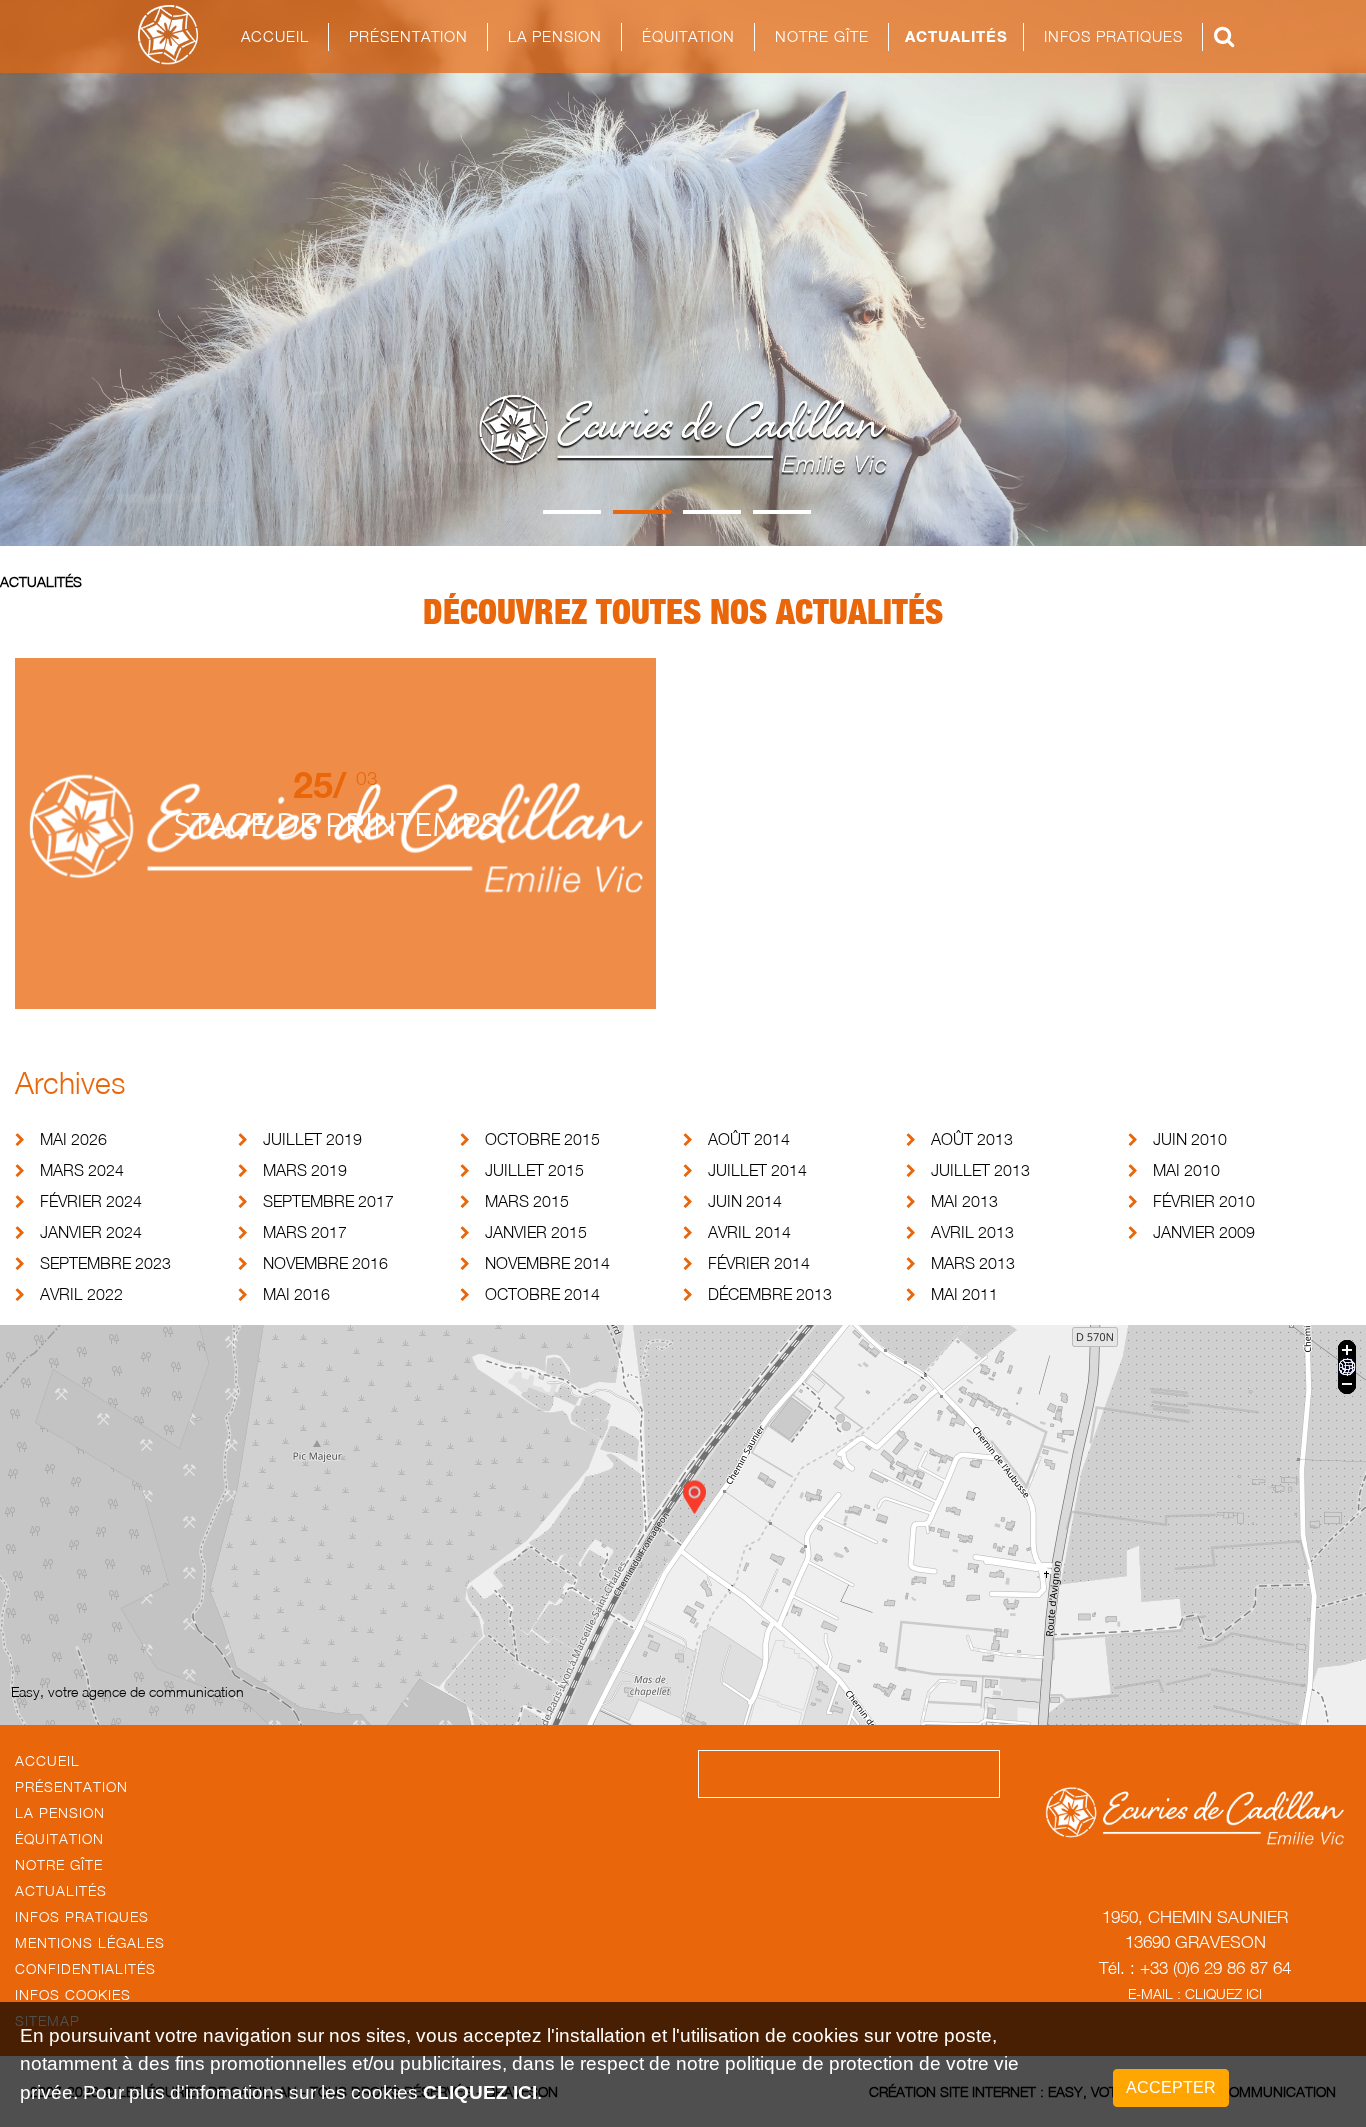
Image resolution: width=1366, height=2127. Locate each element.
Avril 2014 (749, 1232)
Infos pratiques (82, 1916)
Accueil (275, 36)
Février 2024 (91, 1201)
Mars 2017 (305, 1232)
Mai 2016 (296, 1294)
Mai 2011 (964, 1294)
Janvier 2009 (1204, 1232)
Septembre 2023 (105, 1263)
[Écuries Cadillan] (168, 35)
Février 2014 (759, 1263)
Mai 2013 (964, 1201)
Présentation (408, 36)
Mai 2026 (73, 1139)
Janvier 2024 (91, 1232)
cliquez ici (480, 2092)
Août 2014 (749, 1139)
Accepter (1171, 2087)
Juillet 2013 (980, 1170)
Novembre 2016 (325, 1263)
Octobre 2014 (542, 1294)
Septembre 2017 (328, 1201)
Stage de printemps (336, 823)
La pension (60, 1812)
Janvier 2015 (536, 1232)
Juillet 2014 (757, 1170)
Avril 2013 (972, 1232)
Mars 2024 (82, 1170)
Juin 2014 (745, 1201)
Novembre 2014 (547, 1263)
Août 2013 (972, 1139)
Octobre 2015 (542, 1139)
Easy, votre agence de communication (127, 1691)
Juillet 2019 (312, 1139)
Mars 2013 (973, 1263)
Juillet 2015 (534, 1170)
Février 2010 (1204, 1201)
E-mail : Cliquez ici (1195, 1993)
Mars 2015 (527, 1201)
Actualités (956, 36)
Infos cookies (73, 1994)
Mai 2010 (1186, 1170)
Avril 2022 (81, 1294)
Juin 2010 (1190, 1139)
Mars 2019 (305, 1170)
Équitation (59, 1838)
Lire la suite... (335, 887)
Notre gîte (822, 36)
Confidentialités (85, 1968)
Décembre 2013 (770, 1294)
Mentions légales (90, 1942)
